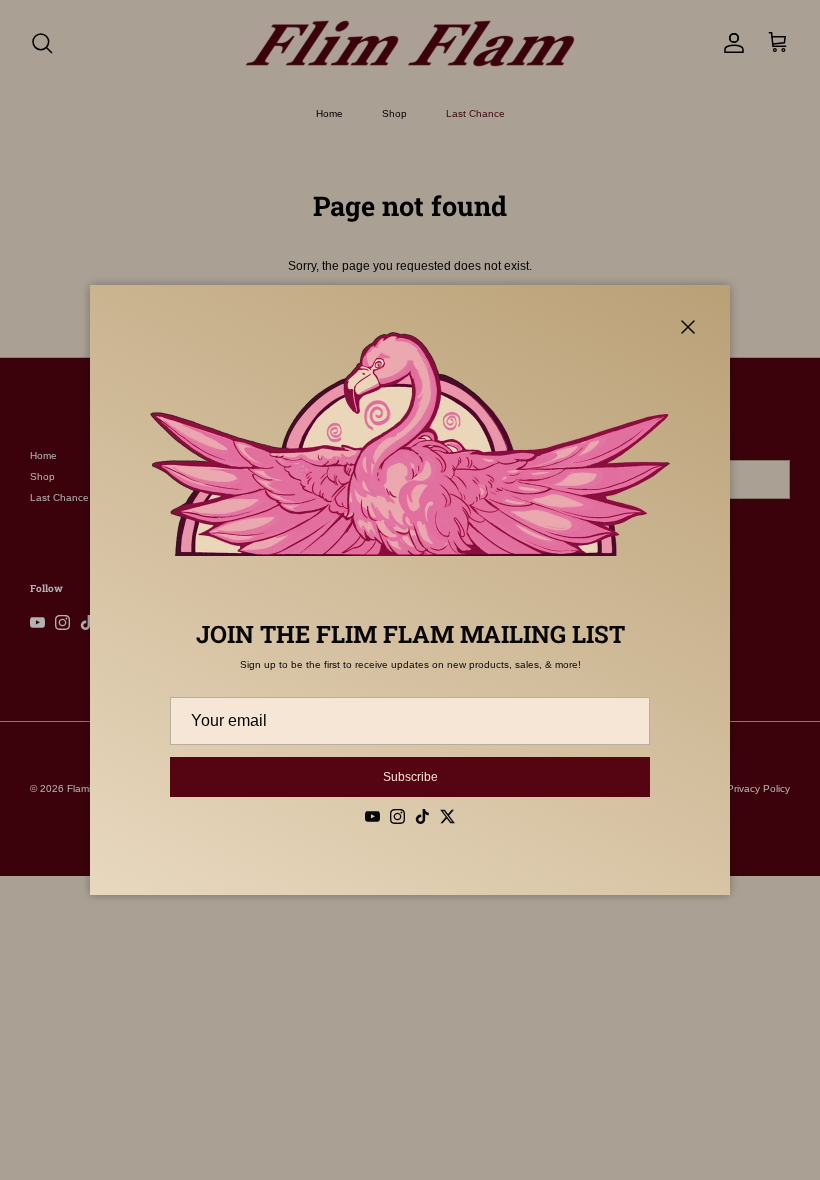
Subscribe (410, 777)
